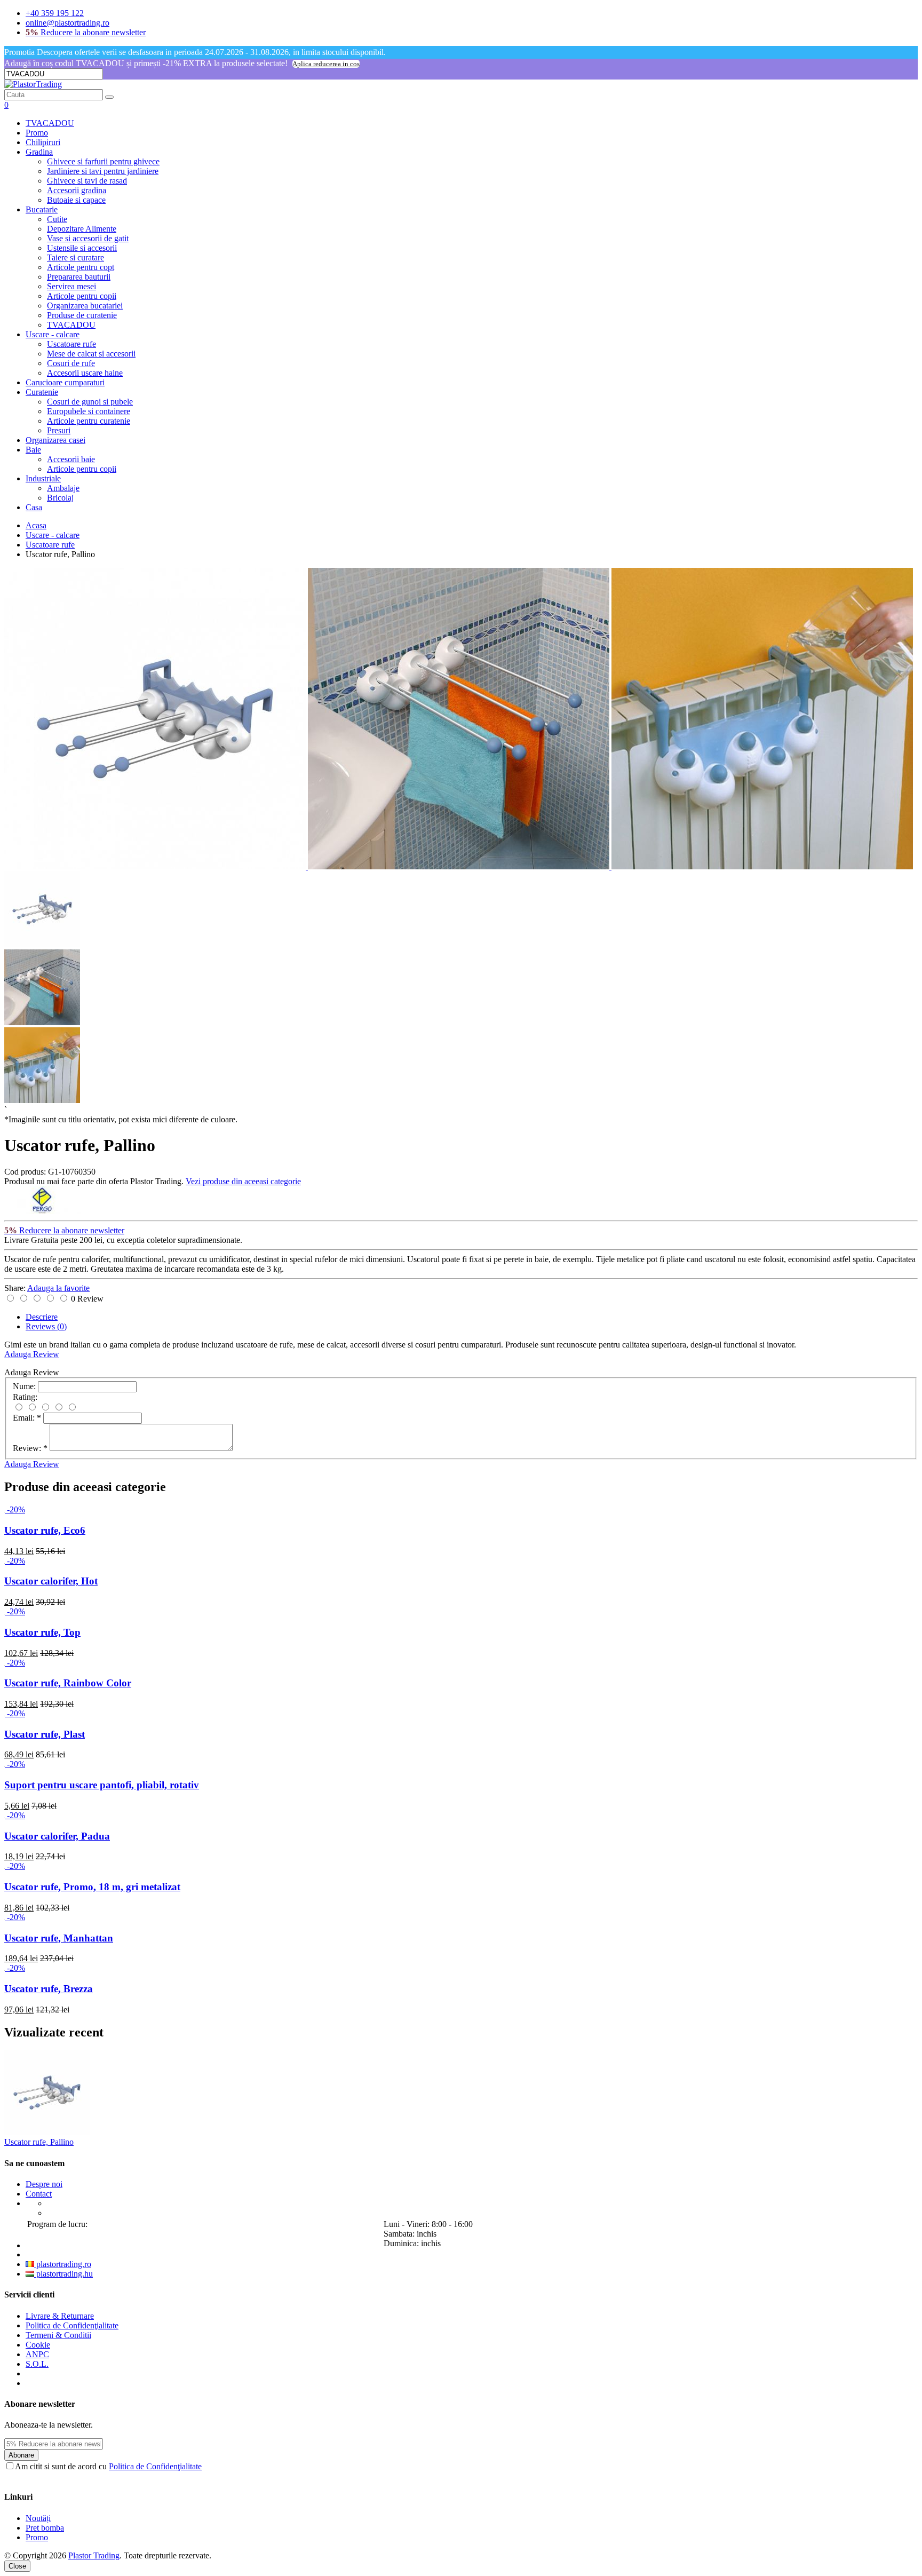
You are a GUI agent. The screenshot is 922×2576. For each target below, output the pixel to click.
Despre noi (44, 2184)
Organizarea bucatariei (85, 306)
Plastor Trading (94, 2555)
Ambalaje (63, 488)
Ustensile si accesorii (82, 248)
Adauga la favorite (58, 1288)
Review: (30, 1448)
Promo (37, 133)
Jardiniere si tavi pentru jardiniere (103, 171)
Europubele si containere (89, 411)
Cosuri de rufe (71, 363)
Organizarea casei (55, 440)
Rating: (25, 1397)
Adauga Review (32, 1354)
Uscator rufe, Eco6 (45, 1530)
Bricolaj (60, 498)
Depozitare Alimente (82, 229)
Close (17, 2566)
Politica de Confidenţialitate (72, 2325)
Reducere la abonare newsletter (86, 32)
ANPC (37, 2354)
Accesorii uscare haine (85, 373)
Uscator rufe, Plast (45, 1734)
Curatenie (42, 392)
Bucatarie (42, 209)
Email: (27, 1418)
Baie (33, 450)
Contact (39, 2194)
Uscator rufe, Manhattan (59, 1938)
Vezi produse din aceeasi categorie (243, 1181)
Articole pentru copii (82, 296)
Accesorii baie (71, 459)
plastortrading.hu (63, 2274)
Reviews (46, 1326)
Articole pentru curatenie (89, 421)
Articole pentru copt (81, 267)
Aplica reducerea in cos (326, 64)
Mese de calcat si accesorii (91, 354)
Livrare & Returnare (60, 2316)
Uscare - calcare (53, 334)
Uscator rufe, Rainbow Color (68, 1683)
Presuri (59, 430)
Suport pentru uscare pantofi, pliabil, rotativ (102, 1785)
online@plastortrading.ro (67, 23)
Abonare (21, 2455)
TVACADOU (50, 123)
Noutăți (38, 2518)
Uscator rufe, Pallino (39, 2142)
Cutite (57, 219)
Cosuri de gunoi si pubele (90, 402)
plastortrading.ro (63, 2264)
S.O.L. (37, 2364)
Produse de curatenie (82, 315)
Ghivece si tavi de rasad (87, 181)
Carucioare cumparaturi (65, 382)
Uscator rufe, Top (42, 1632)
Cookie (38, 2345)
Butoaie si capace (76, 200)
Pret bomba (45, 2528)
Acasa (36, 525)
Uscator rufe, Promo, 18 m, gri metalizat (92, 1887)
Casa (34, 507)
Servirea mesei (71, 286)
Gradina (39, 152)
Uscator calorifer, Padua (57, 1836)
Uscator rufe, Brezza (49, 1989)
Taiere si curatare (75, 257)
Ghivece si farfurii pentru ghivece (103, 161)
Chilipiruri (43, 142)
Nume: (24, 1386)
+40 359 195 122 (55, 13)
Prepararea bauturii (79, 277)
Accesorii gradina (77, 190)
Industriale (43, 478)
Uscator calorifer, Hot (51, 1581)
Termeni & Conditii (58, 2335)
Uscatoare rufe (71, 344)
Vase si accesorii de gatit (88, 238)
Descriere (42, 1317)
